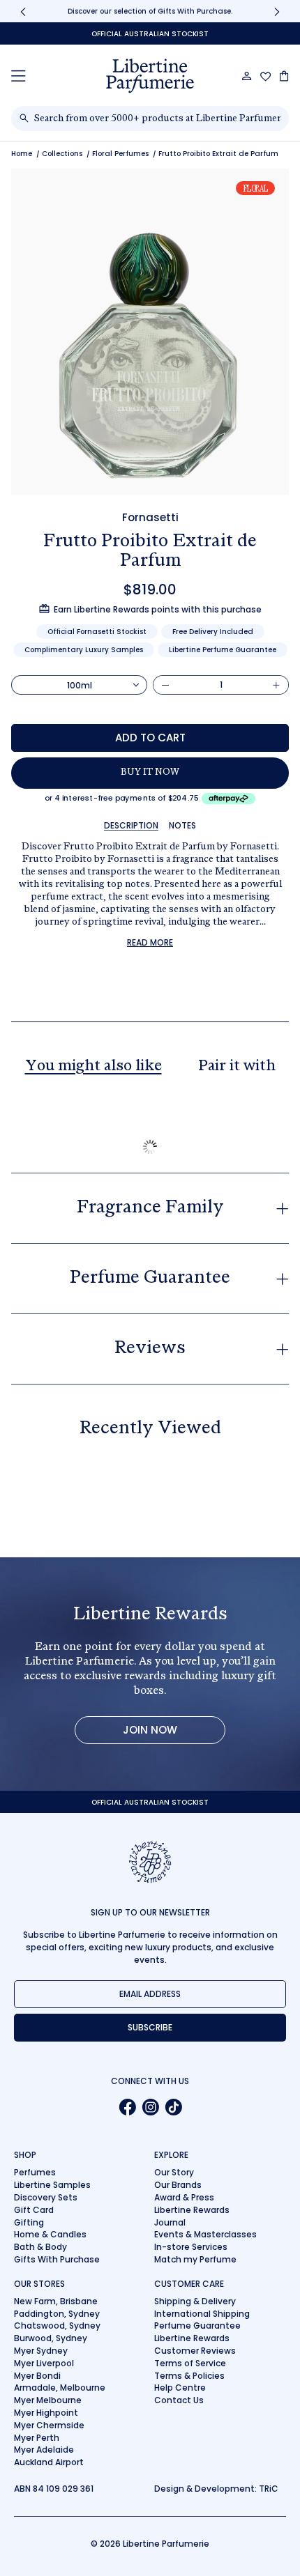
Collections (62, 154)
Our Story (174, 2172)
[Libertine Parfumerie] (150, 76)
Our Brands (178, 2185)
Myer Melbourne (48, 2400)
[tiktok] (173, 2107)
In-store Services (191, 2247)
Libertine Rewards (192, 2210)
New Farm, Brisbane (56, 2301)
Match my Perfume (195, 2259)
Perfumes (35, 2172)
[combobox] (157, 118)
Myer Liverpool (44, 2363)
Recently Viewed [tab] (150, 1429)
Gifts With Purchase (57, 2259)
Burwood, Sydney (51, 2338)
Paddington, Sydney (57, 2314)
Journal (170, 2222)
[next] (277, 11)
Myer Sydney (41, 2351)
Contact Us (179, 2400)
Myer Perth (37, 2438)
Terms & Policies (189, 2376)
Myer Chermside (49, 2425)
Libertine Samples (52, 2185)
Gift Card (34, 2210)
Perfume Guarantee (197, 2326)
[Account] (247, 76)
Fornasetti (150, 517)
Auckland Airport (49, 2462)
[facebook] (127, 2107)
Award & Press (184, 2197)
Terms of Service (190, 2363)
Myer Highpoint (46, 2413)
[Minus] (165, 685)
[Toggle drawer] (18, 76)
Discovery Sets (46, 2197)
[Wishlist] (266, 77)
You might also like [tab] (93, 1067)
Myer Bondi (37, 2376)
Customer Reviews (195, 2351)
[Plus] (276, 685)
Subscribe (150, 2027)
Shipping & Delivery (195, 2301)
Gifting (29, 2222)
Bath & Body (40, 2247)
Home (22, 154)
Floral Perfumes (120, 154)
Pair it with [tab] (237, 1067)
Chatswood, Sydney (57, 2326)
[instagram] (150, 2107)
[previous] (23, 11)
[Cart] (284, 76)
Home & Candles (50, 2234)
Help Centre (180, 2388)
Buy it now (150, 773)
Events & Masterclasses (205, 2234)
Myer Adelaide (44, 2450)
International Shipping (202, 2314)
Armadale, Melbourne (60, 2388)
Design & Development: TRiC (216, 2489)
